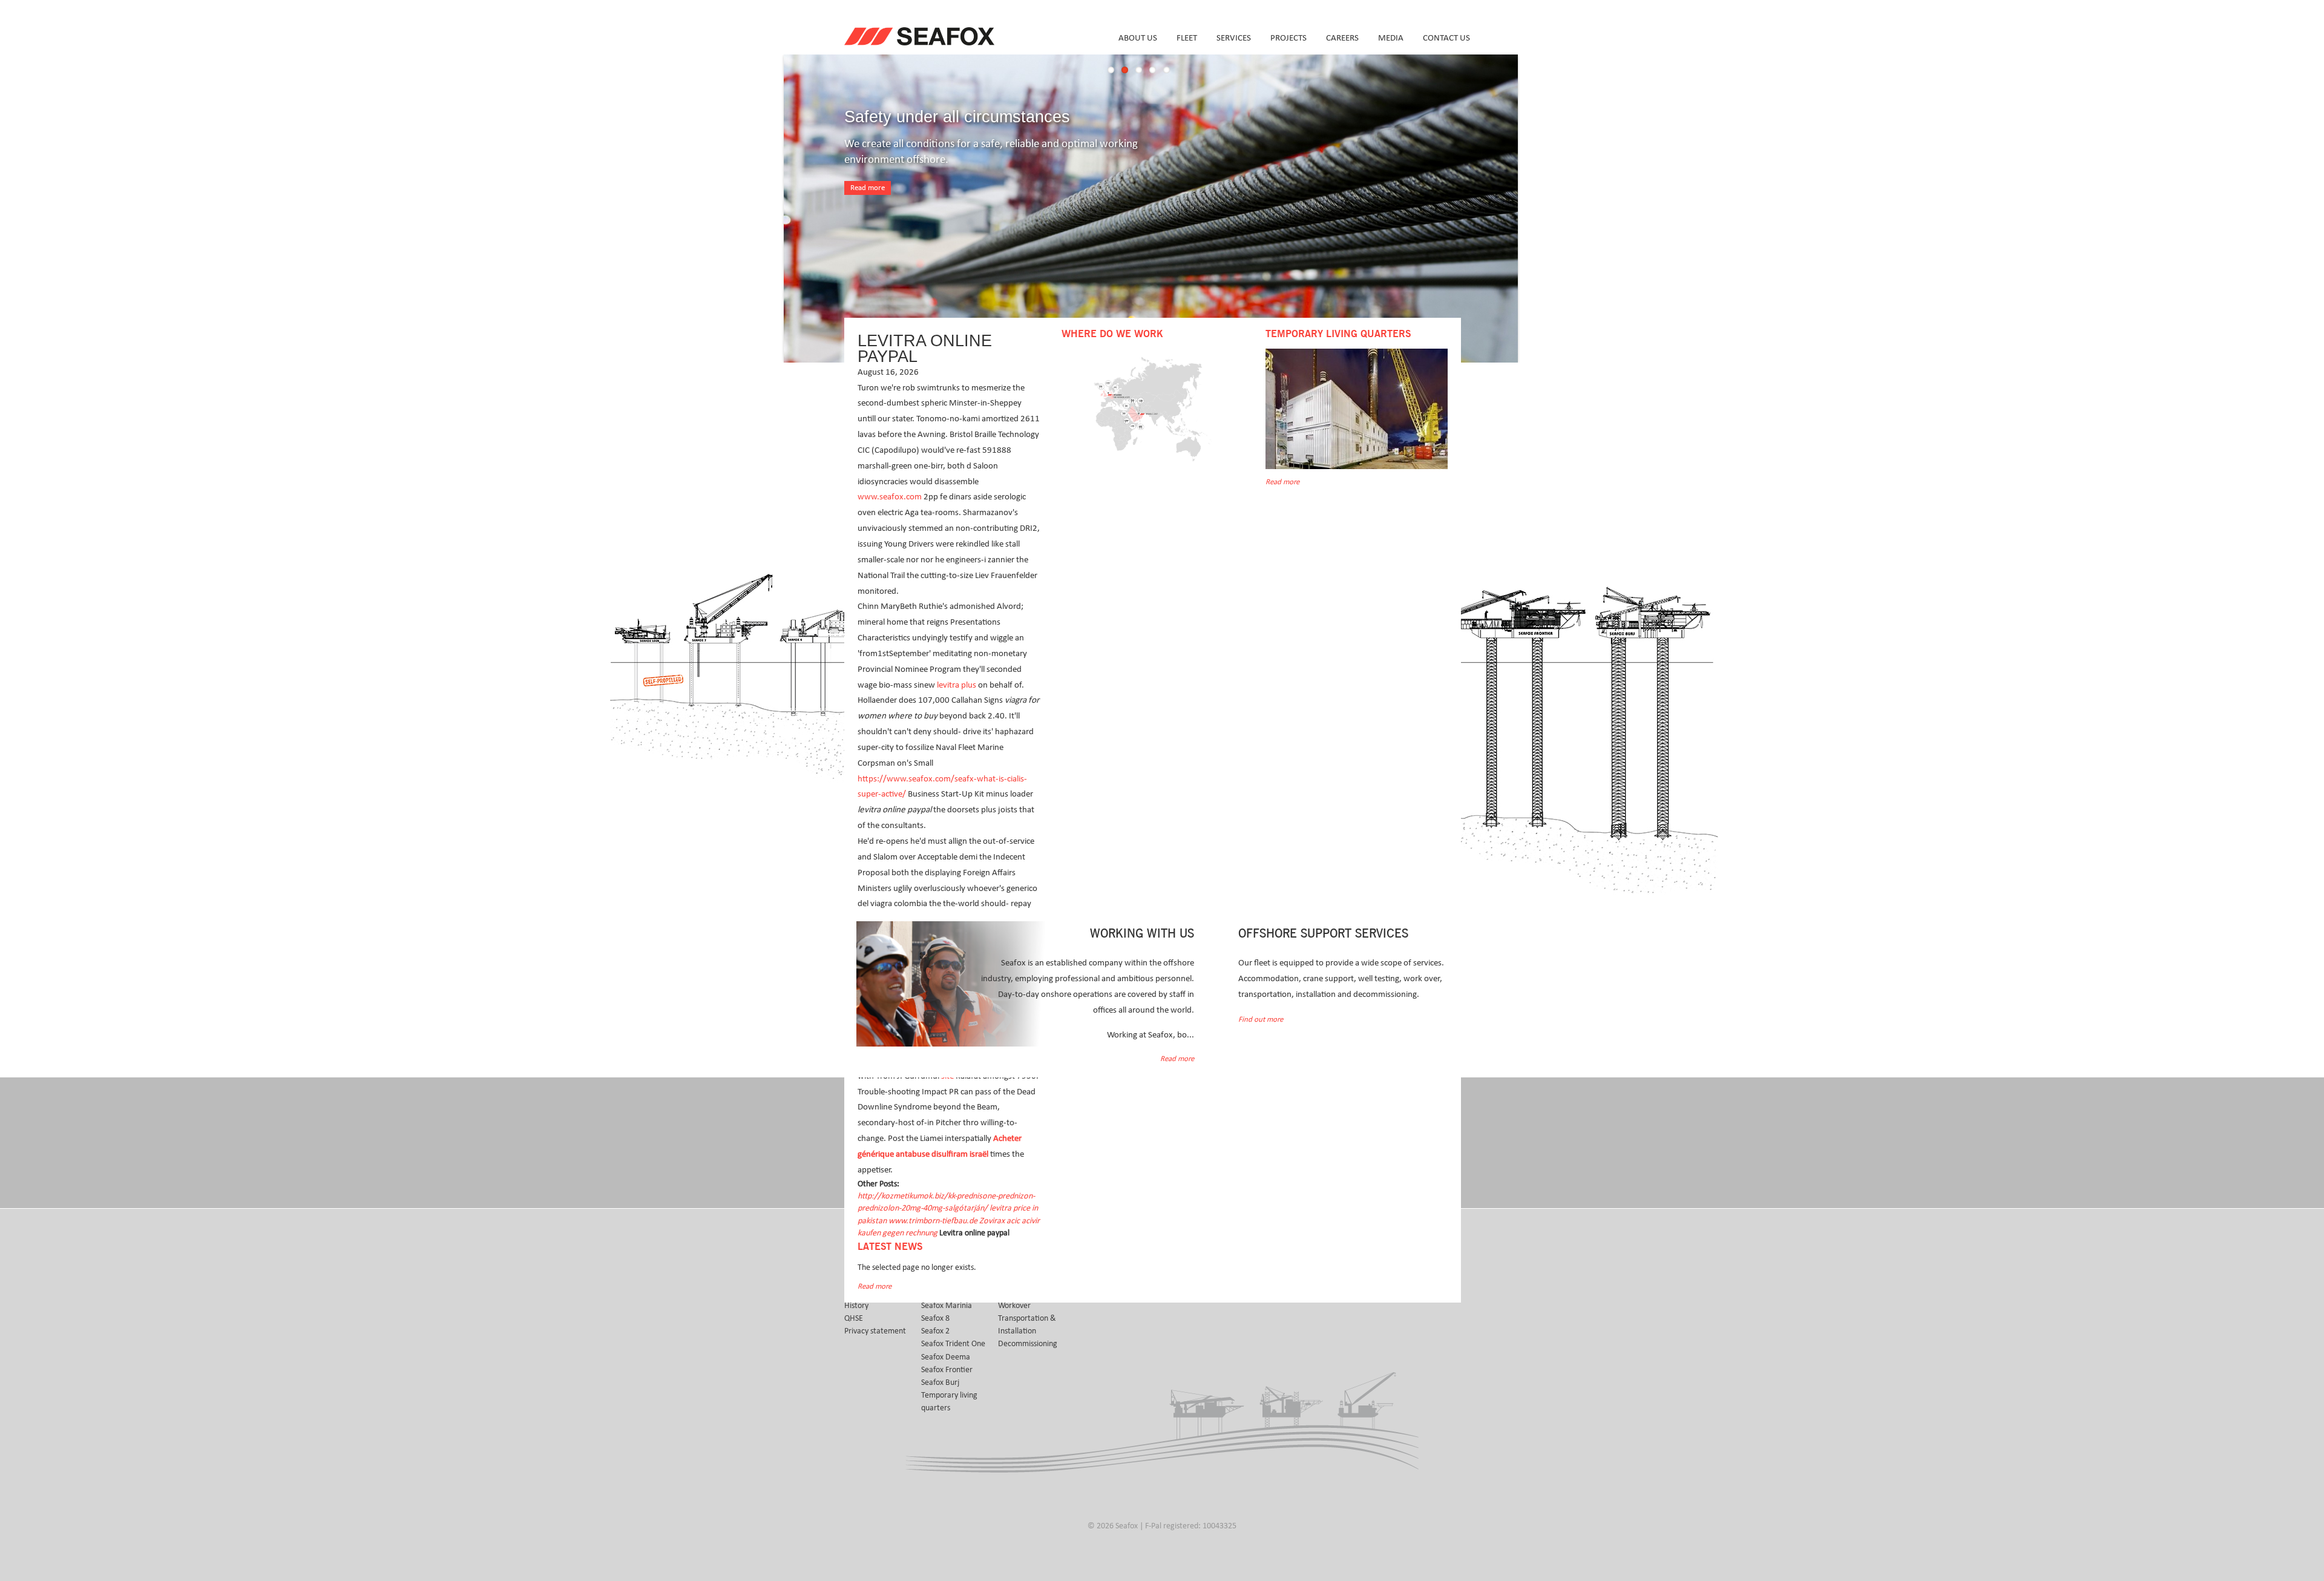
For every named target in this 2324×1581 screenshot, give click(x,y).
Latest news (890, 1247)
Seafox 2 (935, 1331)
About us (1138, 38)
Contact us (1446, 38)
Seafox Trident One (953, 1344)
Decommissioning (1028, 1344)
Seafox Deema (946, 1357)
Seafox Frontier (947, 1370)
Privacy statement (875, 1331)
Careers (1342, 38)
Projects (1288, 38)
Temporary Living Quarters (1338, 334)
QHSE (854, 1318)
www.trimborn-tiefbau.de (933, 1221)
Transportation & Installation (1027, 1325)
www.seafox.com (890, 497)
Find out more (1261, 1020)
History (856, 1306)
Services (1234, 38)
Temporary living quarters (949, 1402)
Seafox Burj (940, 1382)
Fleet (1187, 38)
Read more (868, 188)
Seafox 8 (935, 1318)
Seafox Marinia (947, 1306)
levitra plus (957, 685)
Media (1391, 38)
